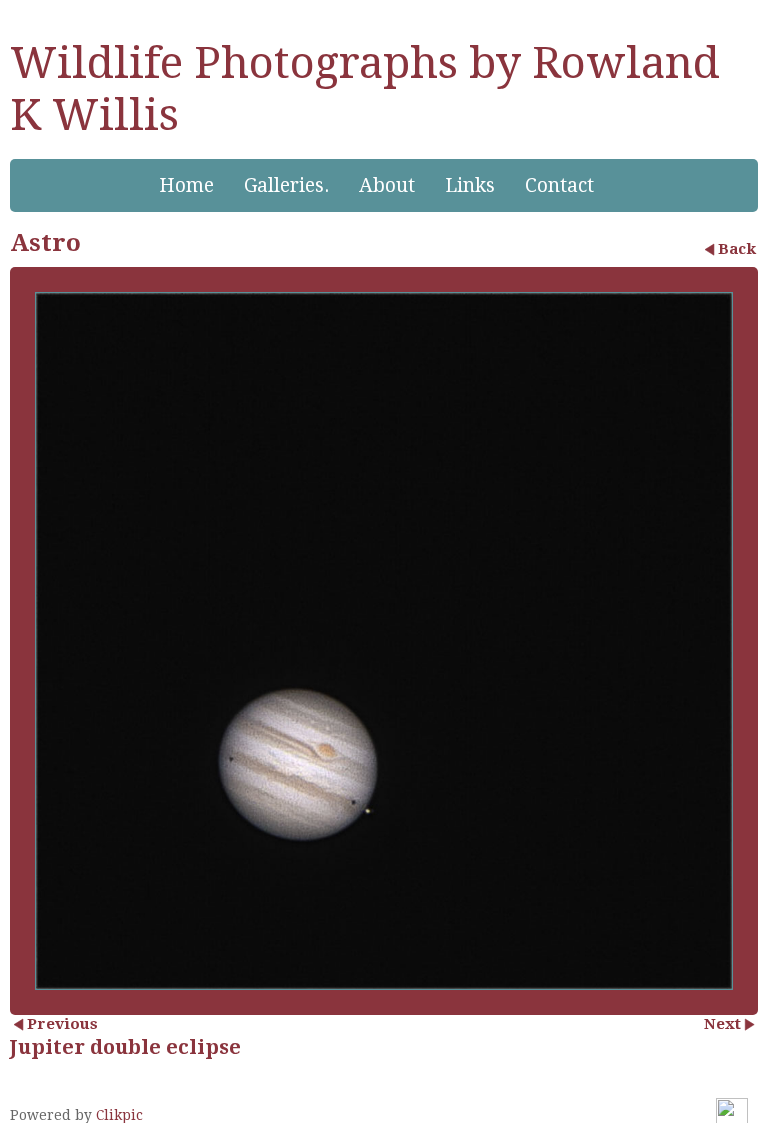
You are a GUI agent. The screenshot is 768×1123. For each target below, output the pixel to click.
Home (186, 185)
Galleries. (286, 185)
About (387, 185)
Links (470, 185)
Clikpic (119, 1115)
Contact (559, 185)
